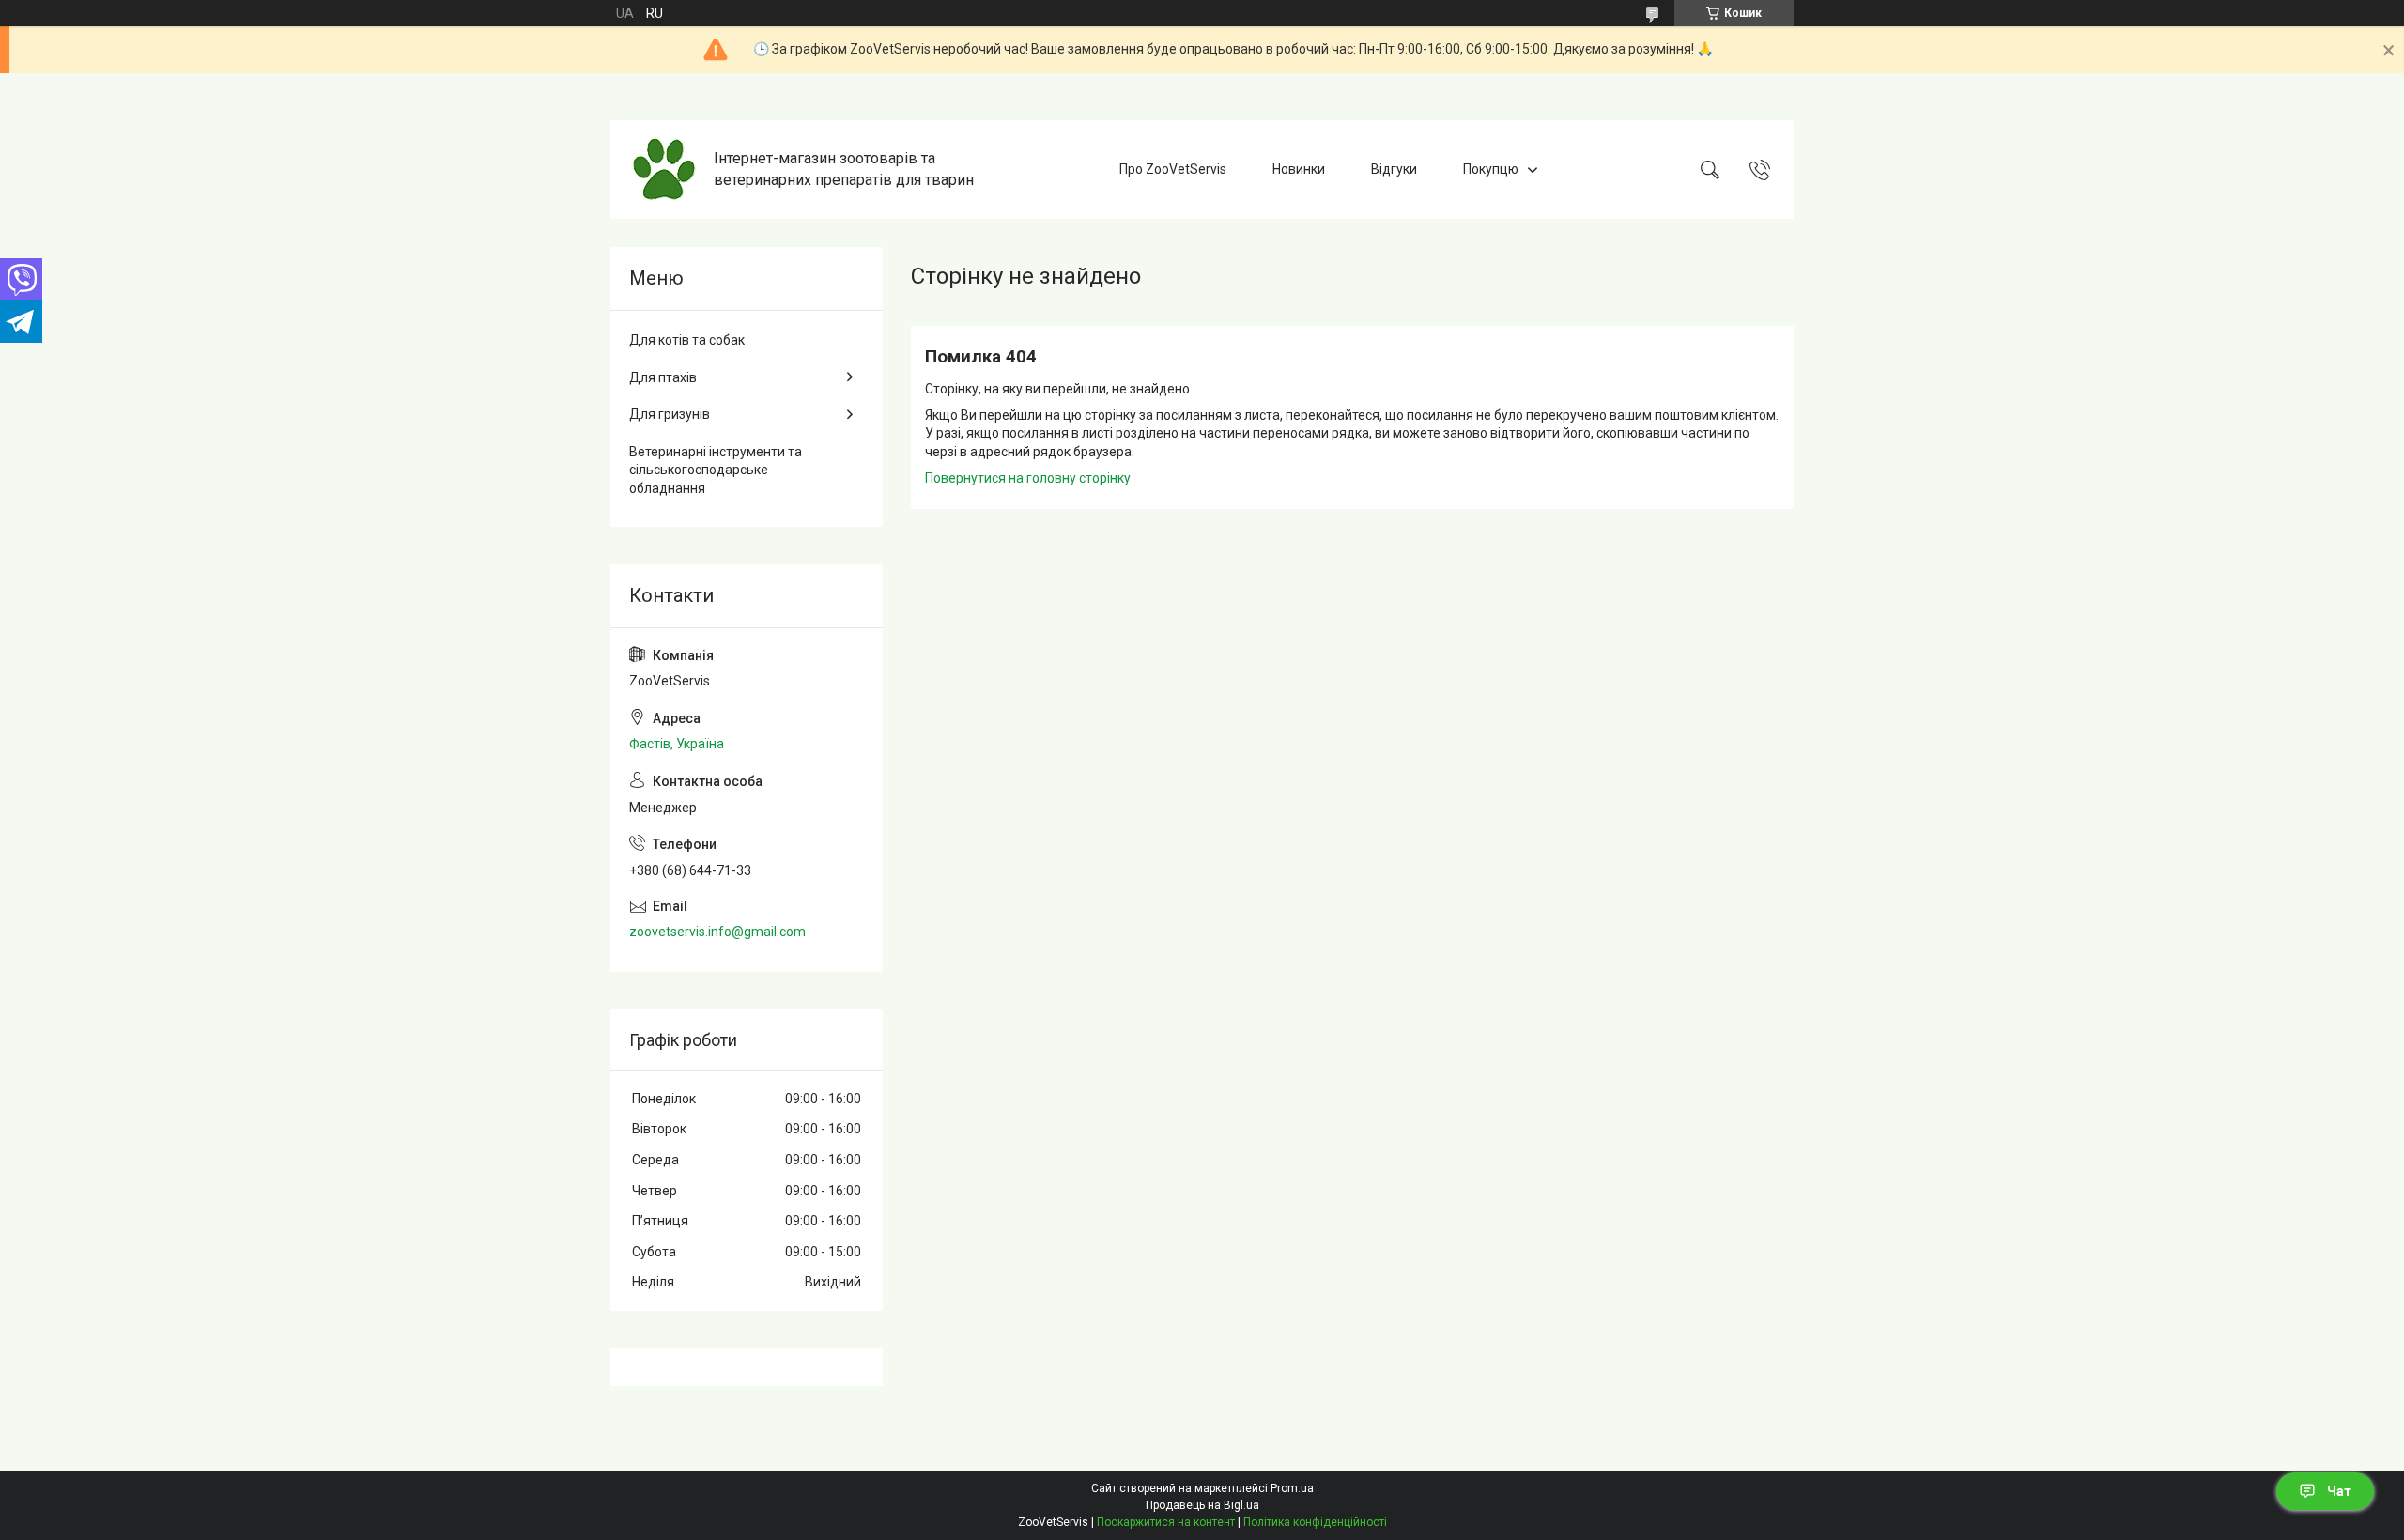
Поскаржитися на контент (1166, 1522)
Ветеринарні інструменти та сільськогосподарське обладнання (716, 470)
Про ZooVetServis (1173, 169)
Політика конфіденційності (1315, 1522)
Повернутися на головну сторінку (1028, 478)
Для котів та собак (687, 340)
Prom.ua (1292, 1488)
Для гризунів (670, 414)
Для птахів (663, 377)
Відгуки (1394, 169)
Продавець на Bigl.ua (1202, 1505)
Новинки (1299, 169)
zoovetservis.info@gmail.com (717, 932)
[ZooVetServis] (664, 169)
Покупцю (1491, 169)
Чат (2339, 1491)
